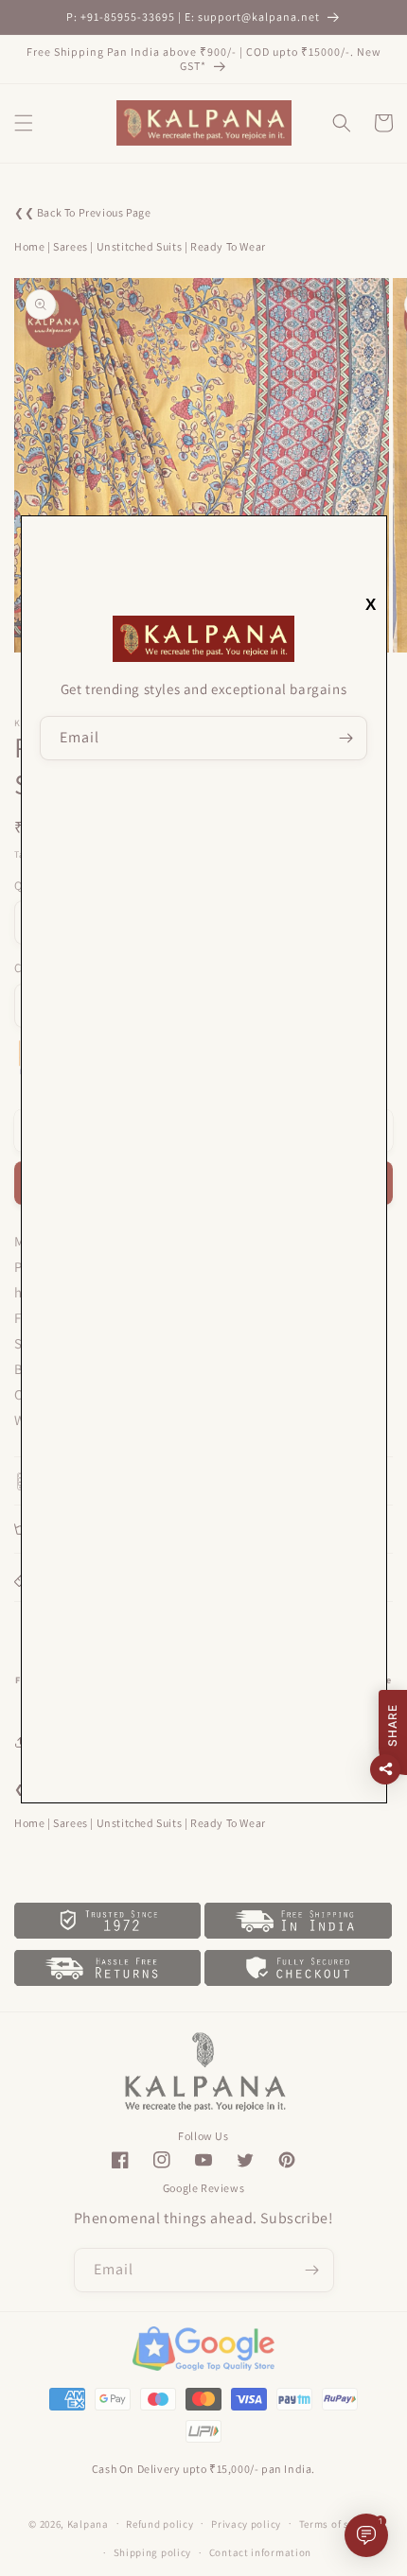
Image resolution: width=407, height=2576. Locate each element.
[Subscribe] (345, 738)
